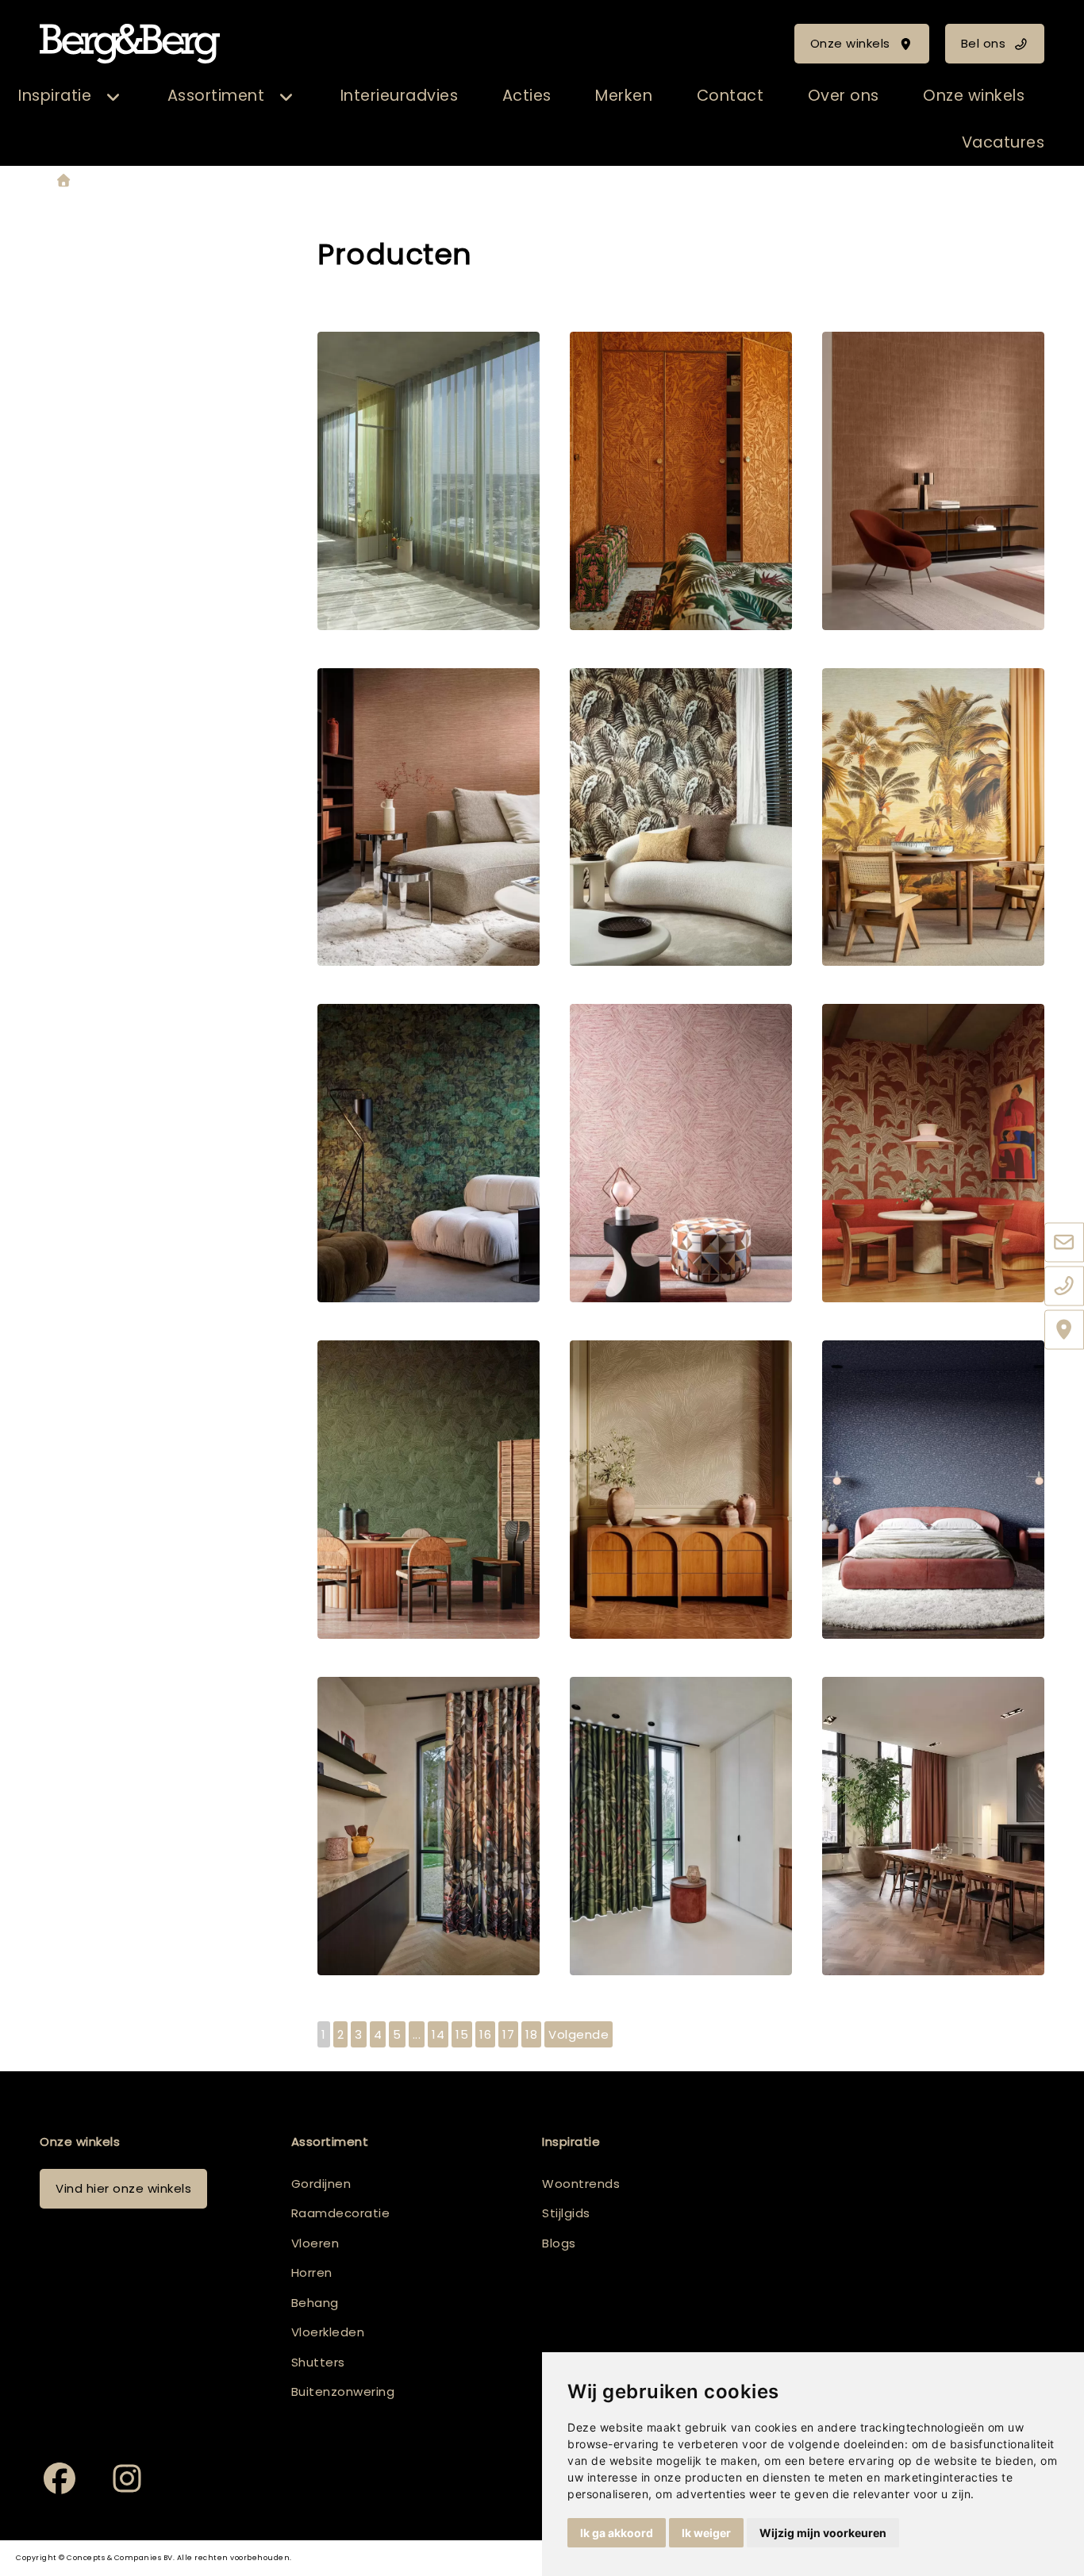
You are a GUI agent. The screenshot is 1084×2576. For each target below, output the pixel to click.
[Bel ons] (1064, 1287)
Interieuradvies (400, 96)
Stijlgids (566, 2213)
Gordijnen (321, 2184)
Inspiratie (55, 96)
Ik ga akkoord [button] (617, 2533)
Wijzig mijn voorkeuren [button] (823, 2533)
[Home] (63, 181)
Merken (624, 96)
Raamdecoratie (341, 2213)
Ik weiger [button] (706, 2533)
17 (508, 2034)
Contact (730, 96)
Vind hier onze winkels (123, 2188)
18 (531, 2034)
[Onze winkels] (1064, 1331)
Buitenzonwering (343, 2391)
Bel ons (984, 43)
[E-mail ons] (1064, 1244)
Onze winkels (850, 43)
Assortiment (216, 96)
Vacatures (1003, 142)
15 (462, 2034)
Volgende (579, 2034)
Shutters (318, 2362)
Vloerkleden (328, 2332)
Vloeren (315, 2243)
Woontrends (581, 2184)
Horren (312, 2272)
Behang (315, 2303)
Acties (527, 96)
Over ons (844, 96)
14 (438, 2034)
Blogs (559, 2243)
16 (485, 2034)
